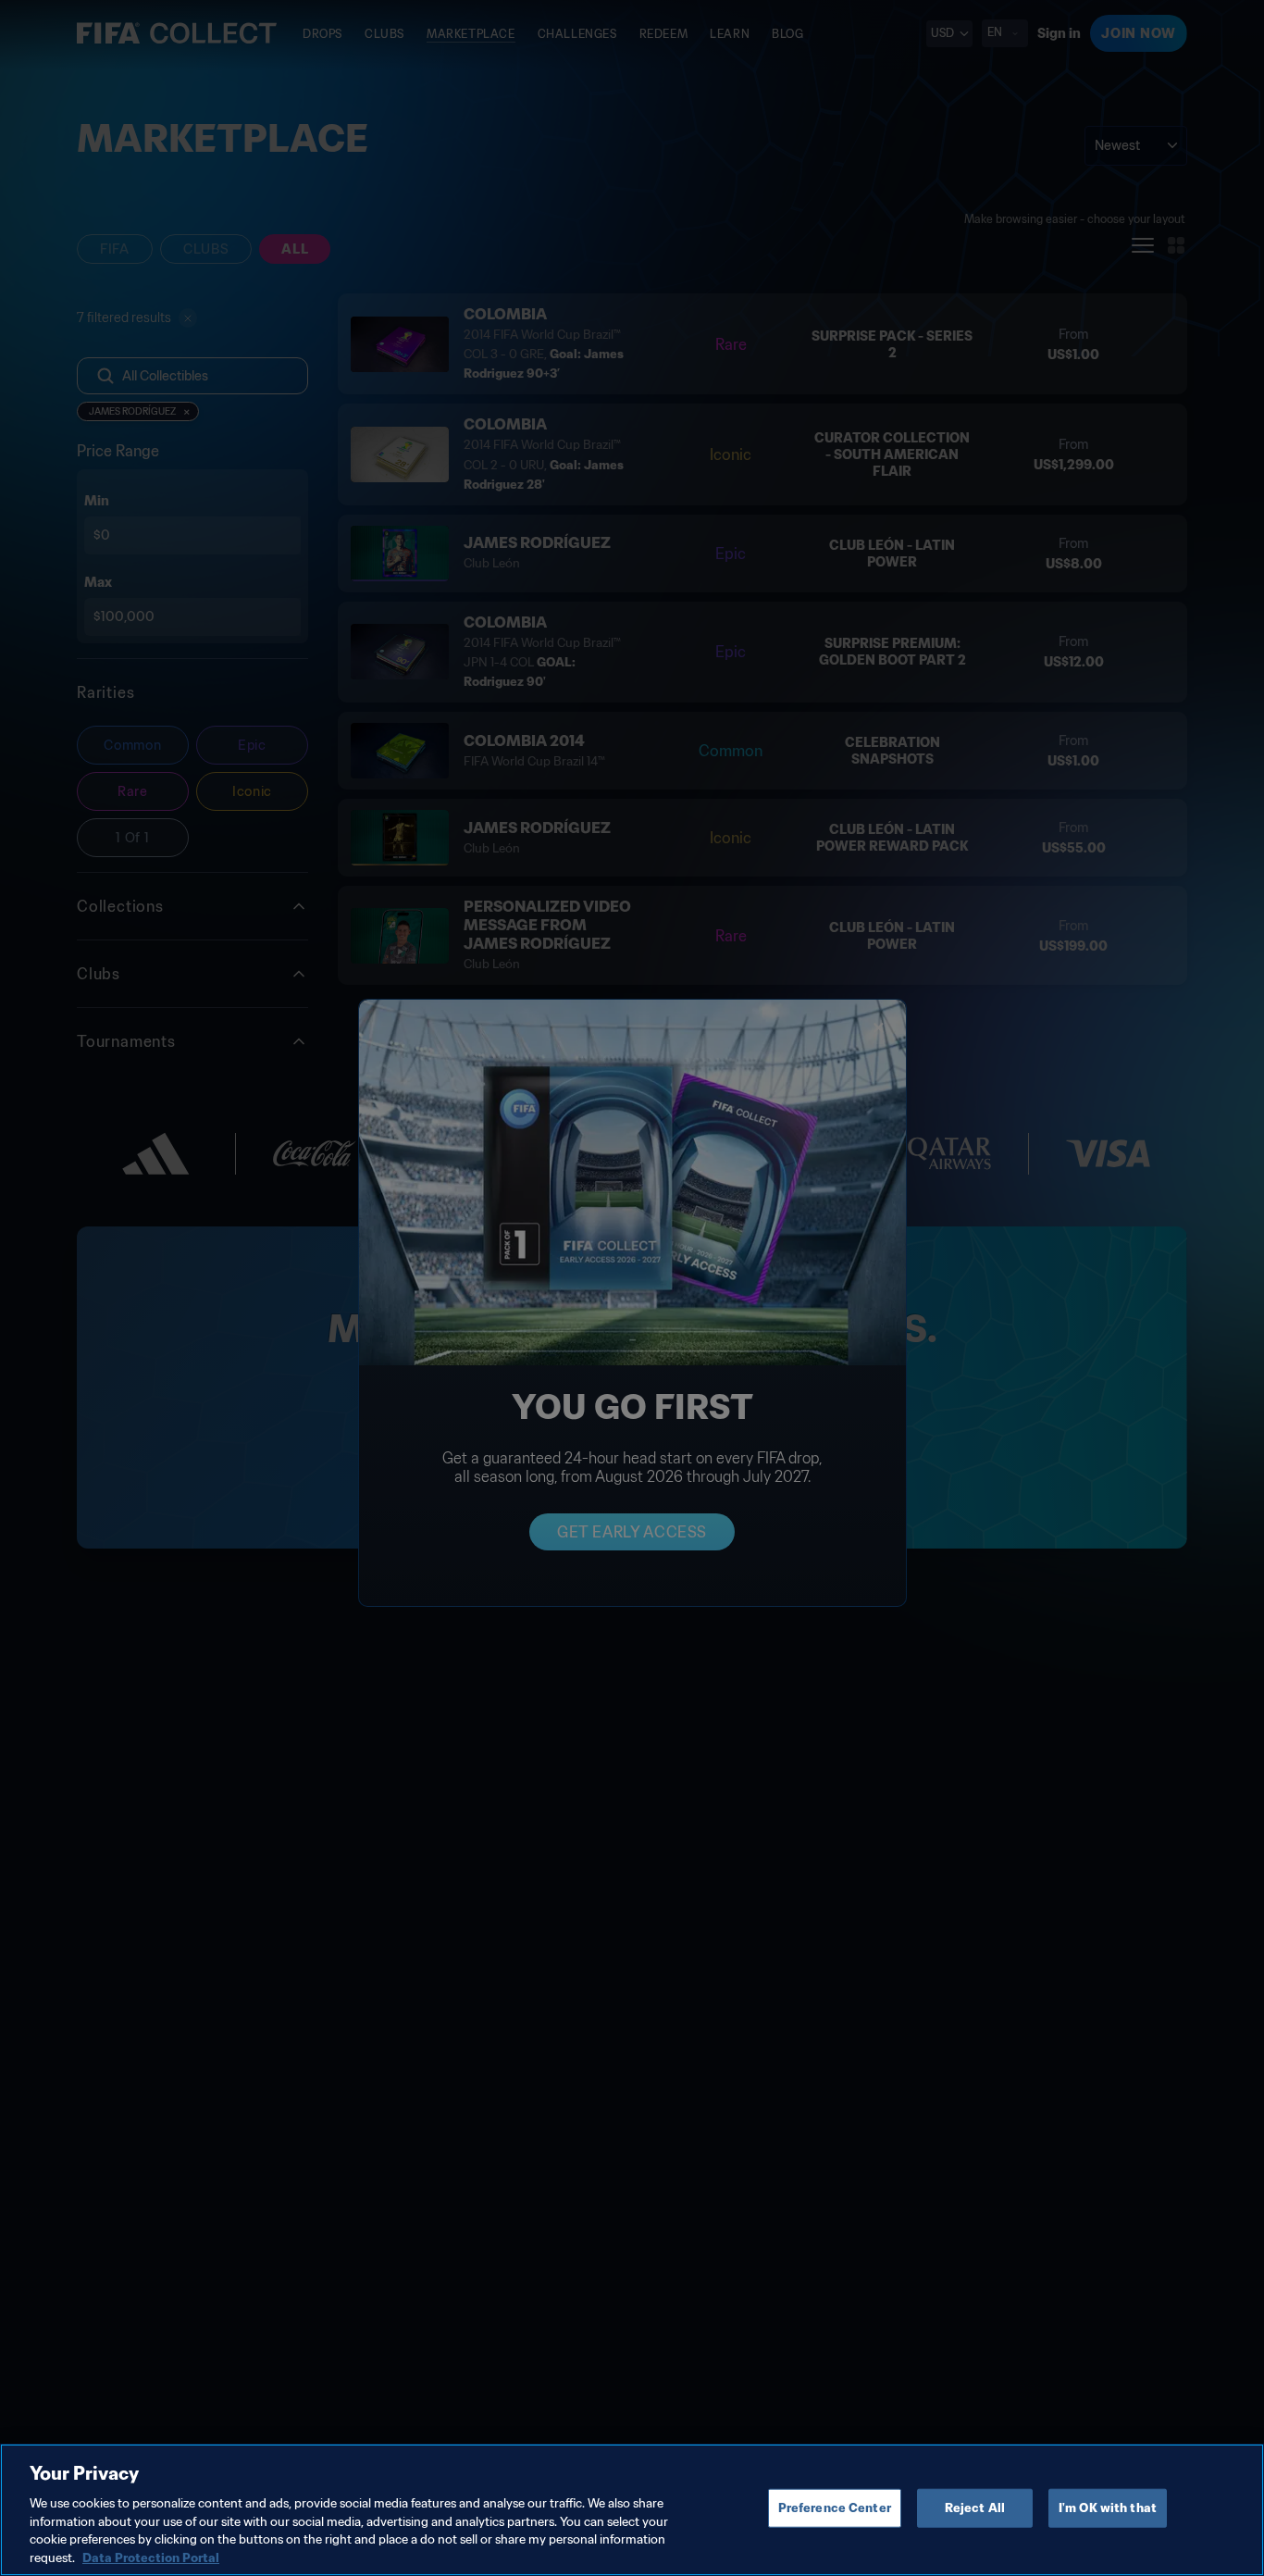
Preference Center (835, 2508)
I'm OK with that (1108, 2508)
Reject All (975, 2508)
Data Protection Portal (151, 2557)
